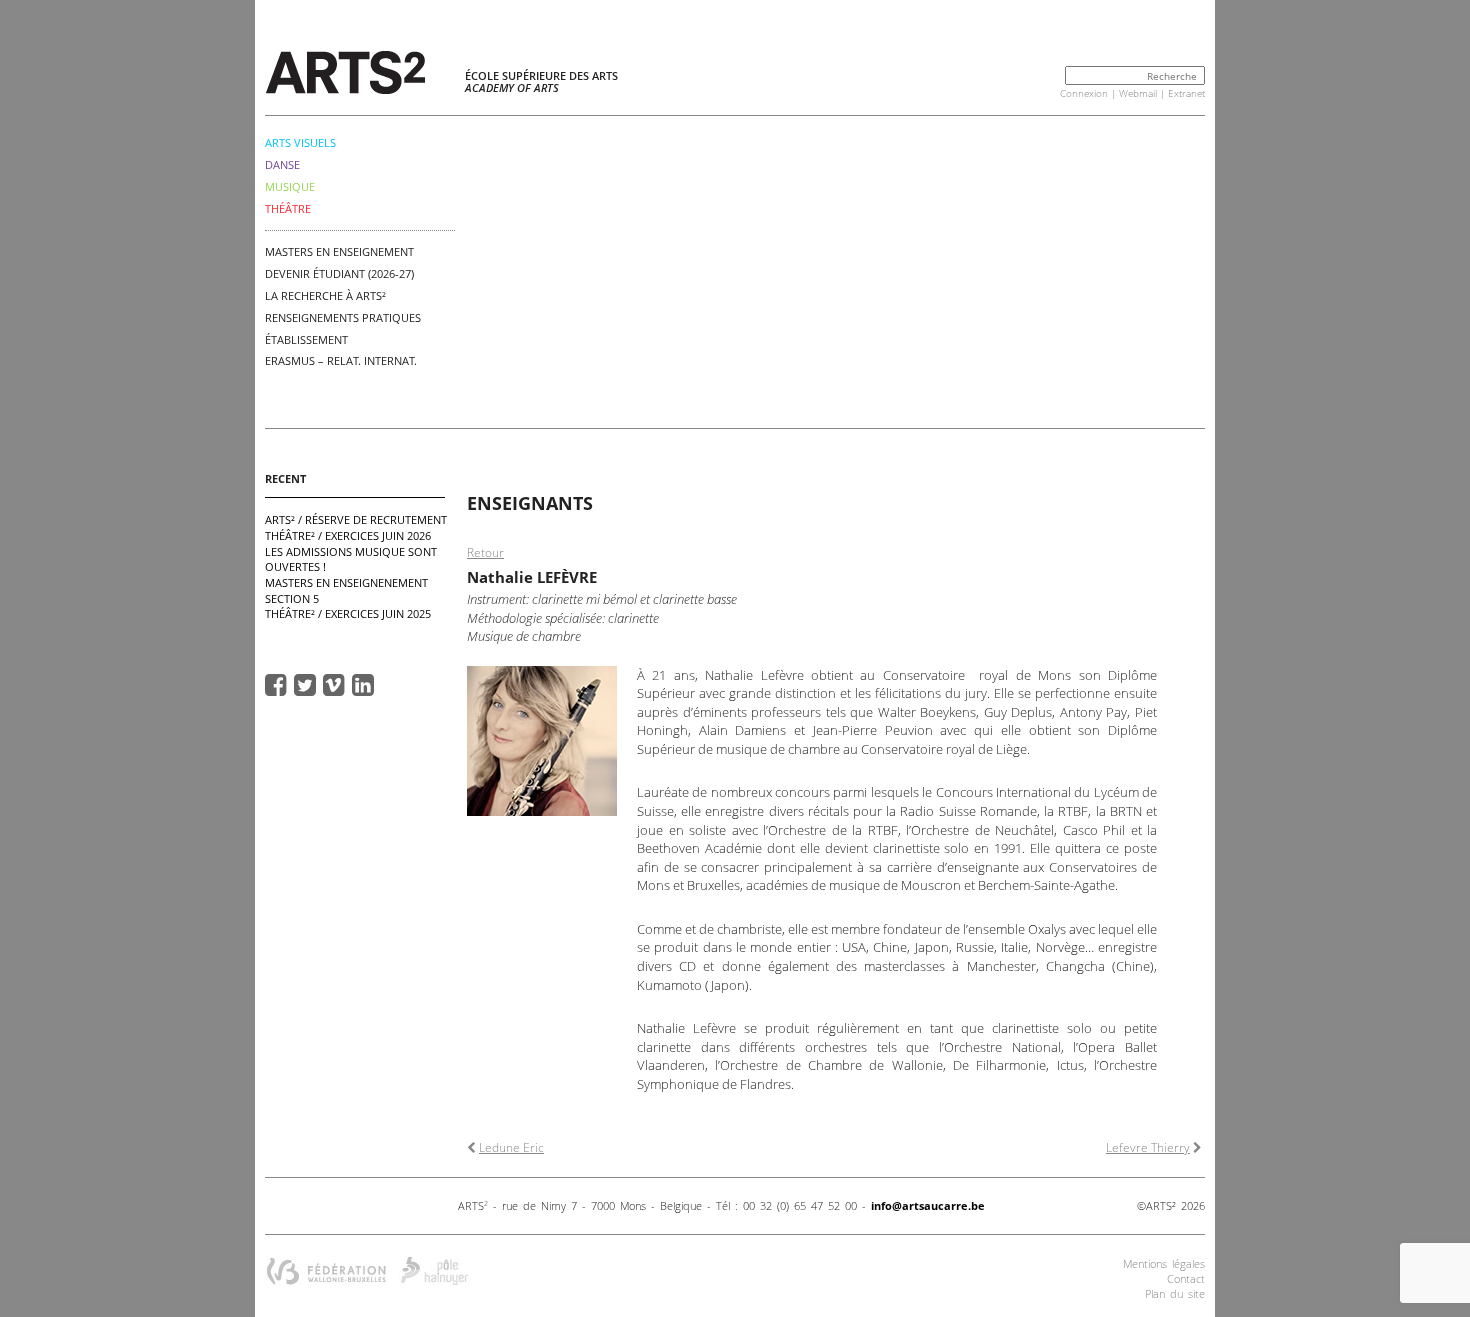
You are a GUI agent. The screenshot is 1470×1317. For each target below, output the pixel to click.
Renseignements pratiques (343, 317)
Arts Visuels (300, 142)
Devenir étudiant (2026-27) (339, 273)
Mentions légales (1164, 1263)
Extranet (1186, 93)
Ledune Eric (511, 1147)
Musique (290, 186)
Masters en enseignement (339, 251)
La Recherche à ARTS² (325, 295)
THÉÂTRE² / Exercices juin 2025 (348, 613)
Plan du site (1175, 1293)
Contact (1186, 1278)
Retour (485, 552)
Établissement (306, 339)
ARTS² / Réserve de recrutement (356, 519)
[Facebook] (276, 684)
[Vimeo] (334, 684)
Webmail (1138, 93)
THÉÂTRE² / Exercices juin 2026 (348, 535)
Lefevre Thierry (1148, 1147)
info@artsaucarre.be (928, 1205)
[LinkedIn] (363, 684)
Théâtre (288, 208)
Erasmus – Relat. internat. (341, 360)
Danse (282, 164)
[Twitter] (305, 684)
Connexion (1084, 93)
